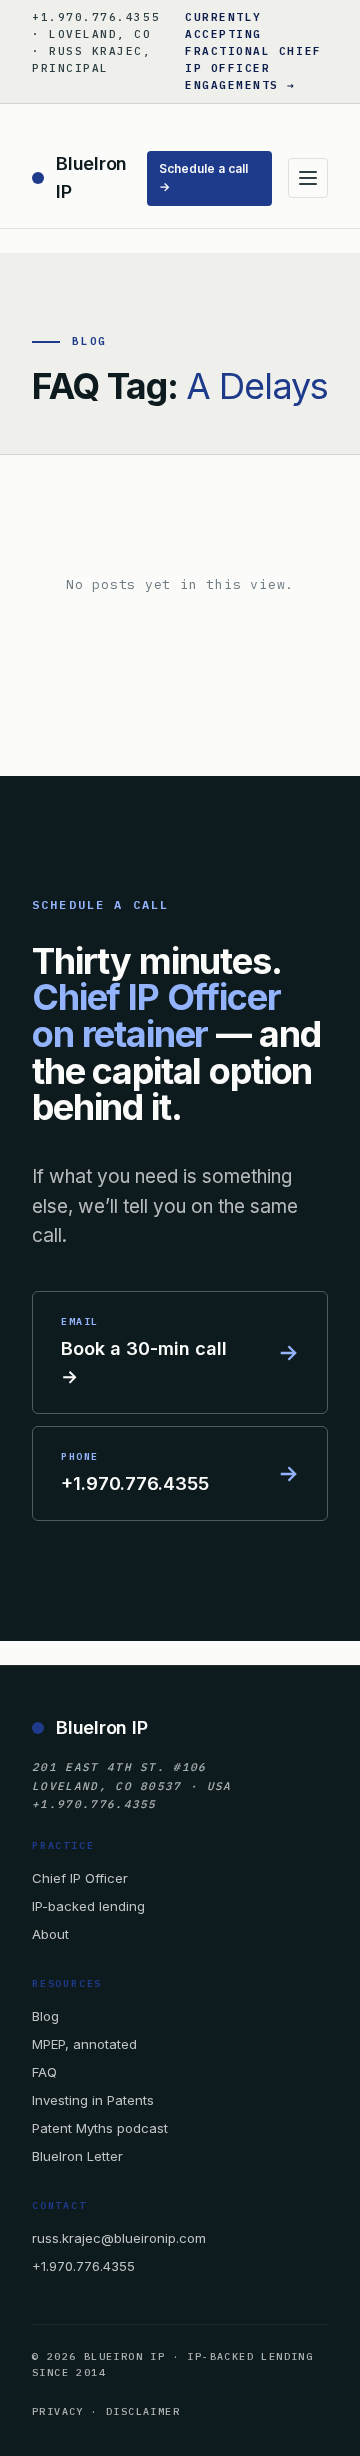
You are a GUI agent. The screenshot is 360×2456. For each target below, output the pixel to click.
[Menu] (308, 178)
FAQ (44, 2072)
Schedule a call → (203, 178)
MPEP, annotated (84, 2044)
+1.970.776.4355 (83, 2266)
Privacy (58, 2411)
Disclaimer (143, 2411)
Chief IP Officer (80, 1878)
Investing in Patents (93, 2100)
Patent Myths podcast (100, 2128)
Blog (45, 2016)
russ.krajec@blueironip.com (119, 2238)
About (50, 1934)
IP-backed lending (88, 1906)
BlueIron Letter (77, 2156)
